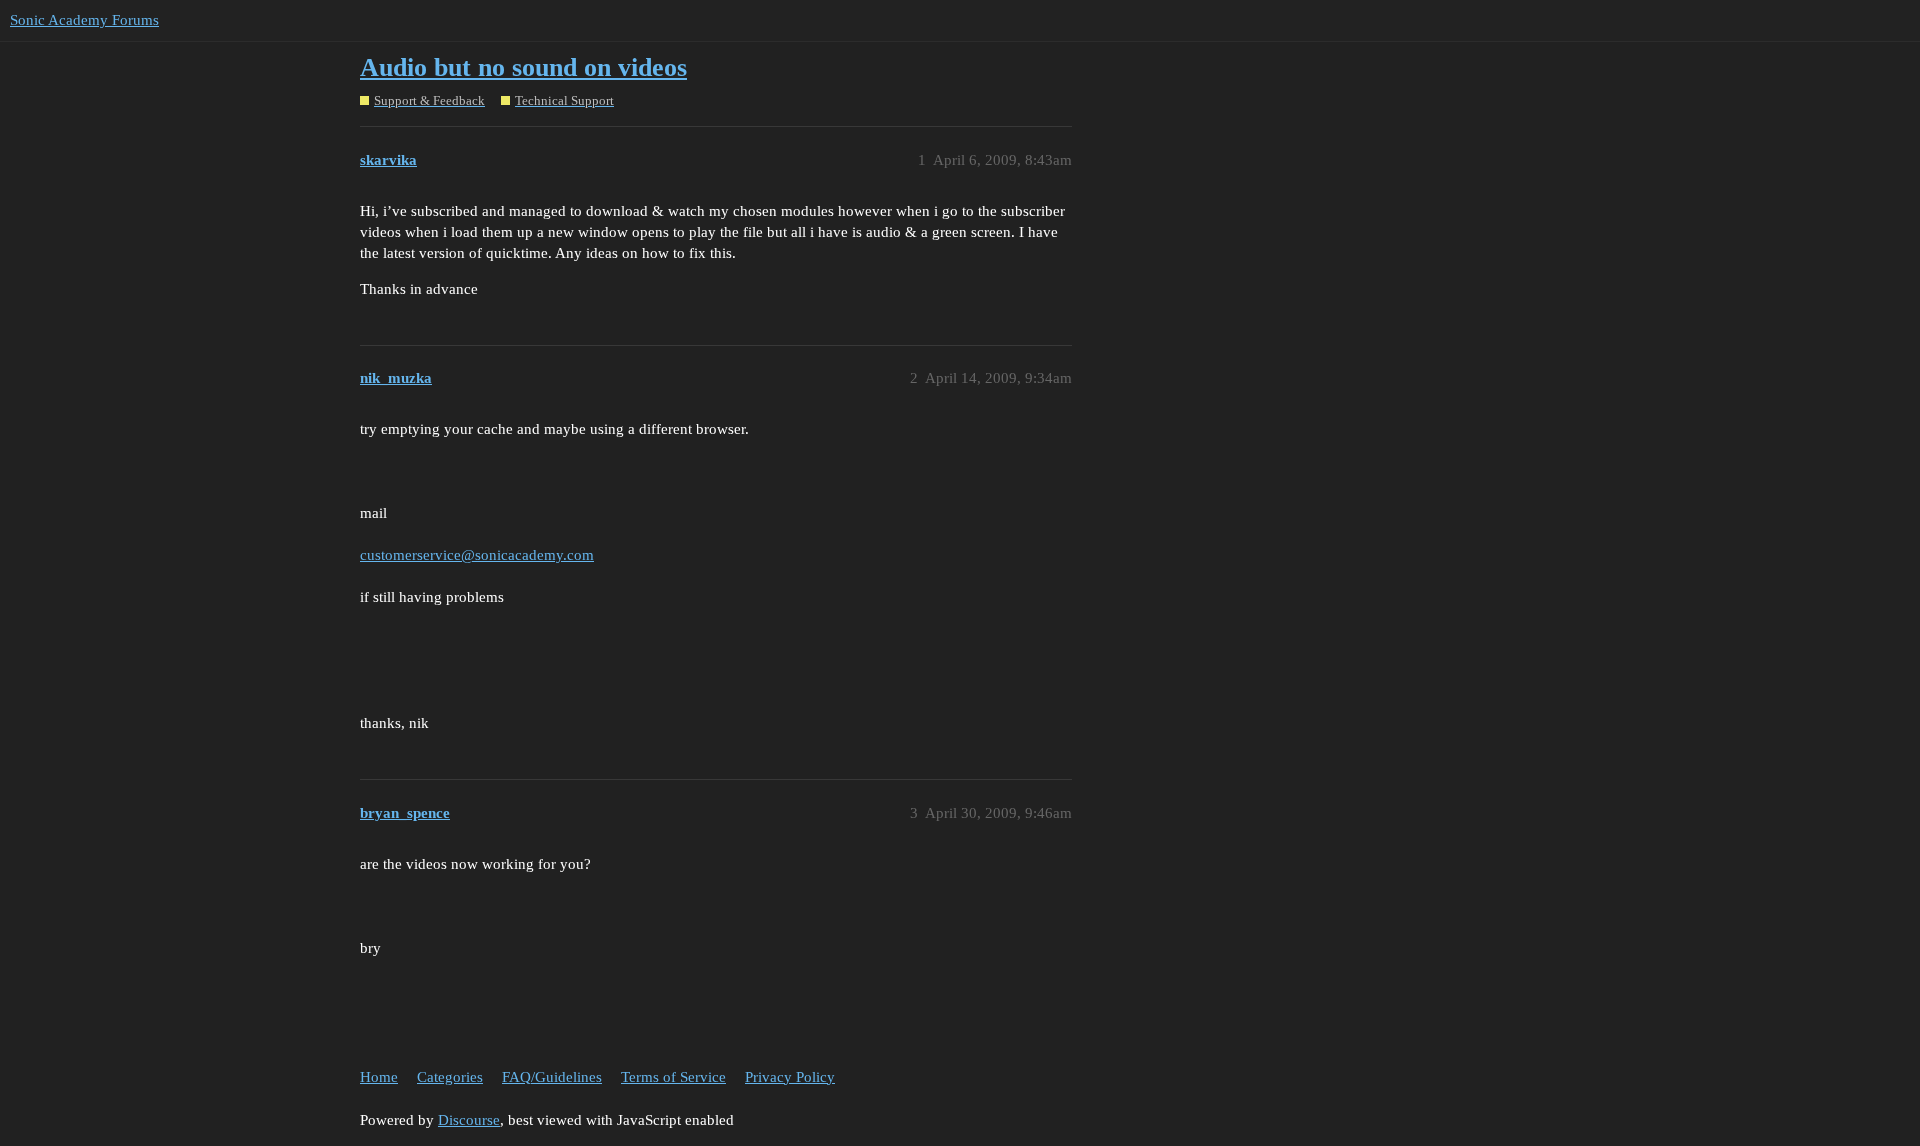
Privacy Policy (790, 1077)
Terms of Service (673, 1077)
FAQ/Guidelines (552, 1077)
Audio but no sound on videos (523, 67)
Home (379, 1077)
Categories (450, 1077)
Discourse (469, 1120)
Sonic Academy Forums (84, 20)
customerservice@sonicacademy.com (477, 555)
